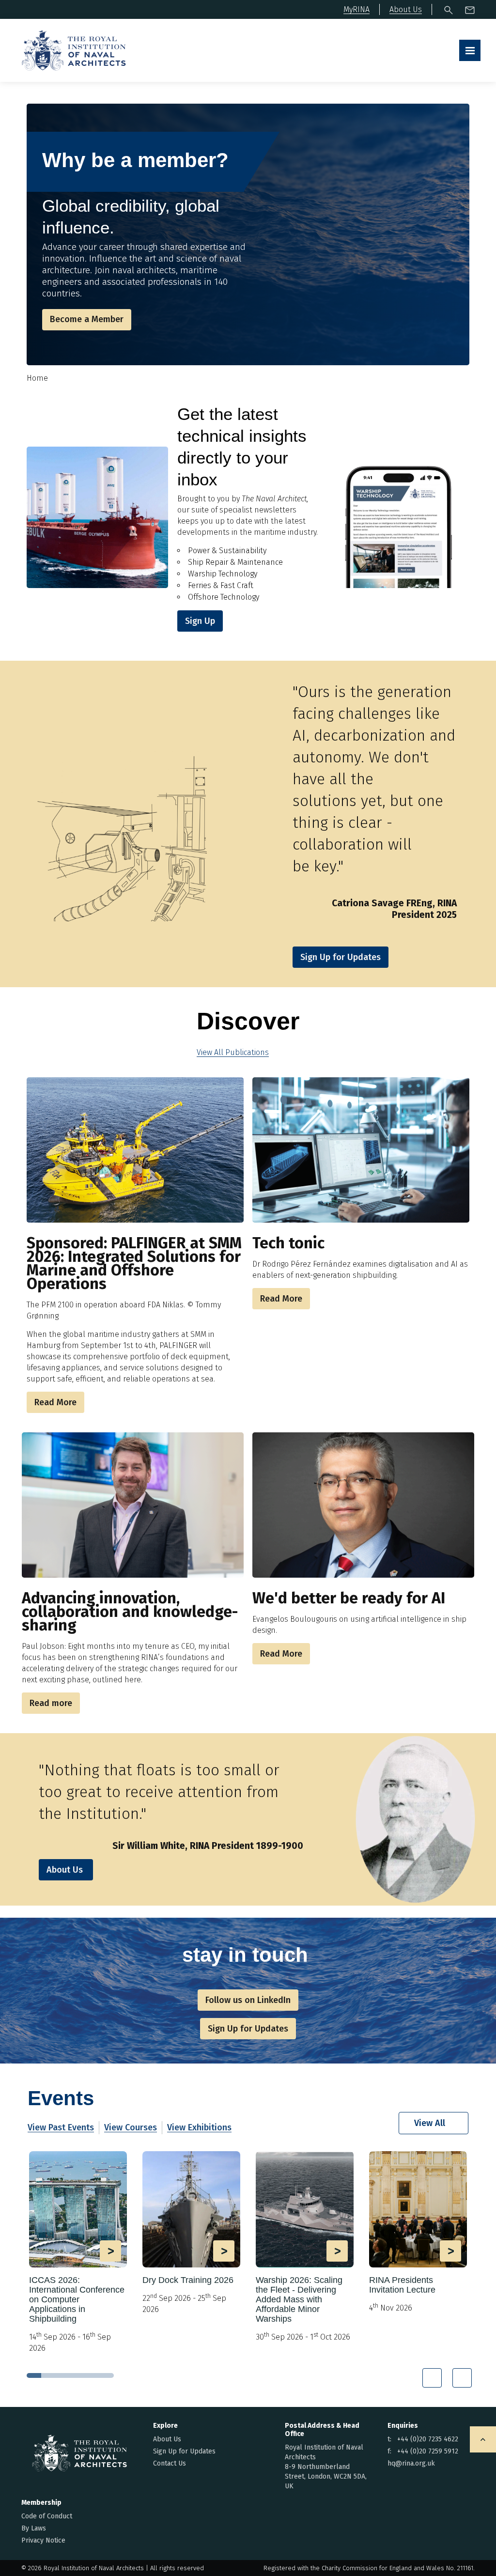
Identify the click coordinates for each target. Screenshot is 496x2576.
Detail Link (78, 2252)
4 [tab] (77, 2375)
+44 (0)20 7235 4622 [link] (428, 2439)
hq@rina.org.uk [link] (411, 2463)
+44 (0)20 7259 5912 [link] (428, 2451)
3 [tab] (63, 2375)
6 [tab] (107, 2375)
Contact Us (170, 2463)
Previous (432, 2378)
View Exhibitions (199, 2127)
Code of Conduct (47, 2516)
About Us (65, 1870)
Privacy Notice (43, 2540)
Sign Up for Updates (184, 2451)
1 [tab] (34, 2375)
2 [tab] (48, 2375)
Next (462, 2378)
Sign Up (200, 621)
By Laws (34, 2528)
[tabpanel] (78, 2256)
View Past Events (61, 2127)
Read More (55, 1402)
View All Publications (233, 1052)
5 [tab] (92, 2375)
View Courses (131, 2127)
